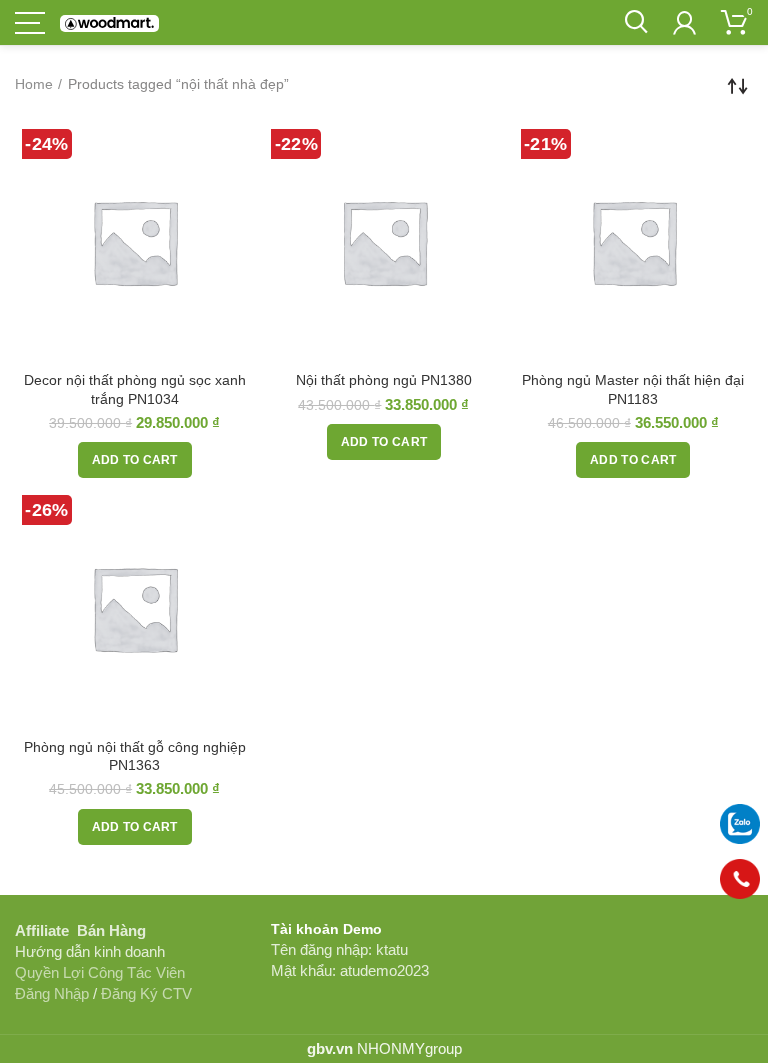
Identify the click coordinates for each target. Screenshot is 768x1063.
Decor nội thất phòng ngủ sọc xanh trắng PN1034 (135, 389)
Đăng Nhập (52, 993)
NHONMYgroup (409, 1048)
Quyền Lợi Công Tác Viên (100, 972)
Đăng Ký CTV (146, 993)
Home (34, 84)
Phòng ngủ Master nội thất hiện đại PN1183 (633, 389)
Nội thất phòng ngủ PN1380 (384, 380)
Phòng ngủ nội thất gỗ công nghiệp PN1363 (135, 756)
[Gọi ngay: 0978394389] (740, 886)
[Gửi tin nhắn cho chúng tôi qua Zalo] (740, 824)
